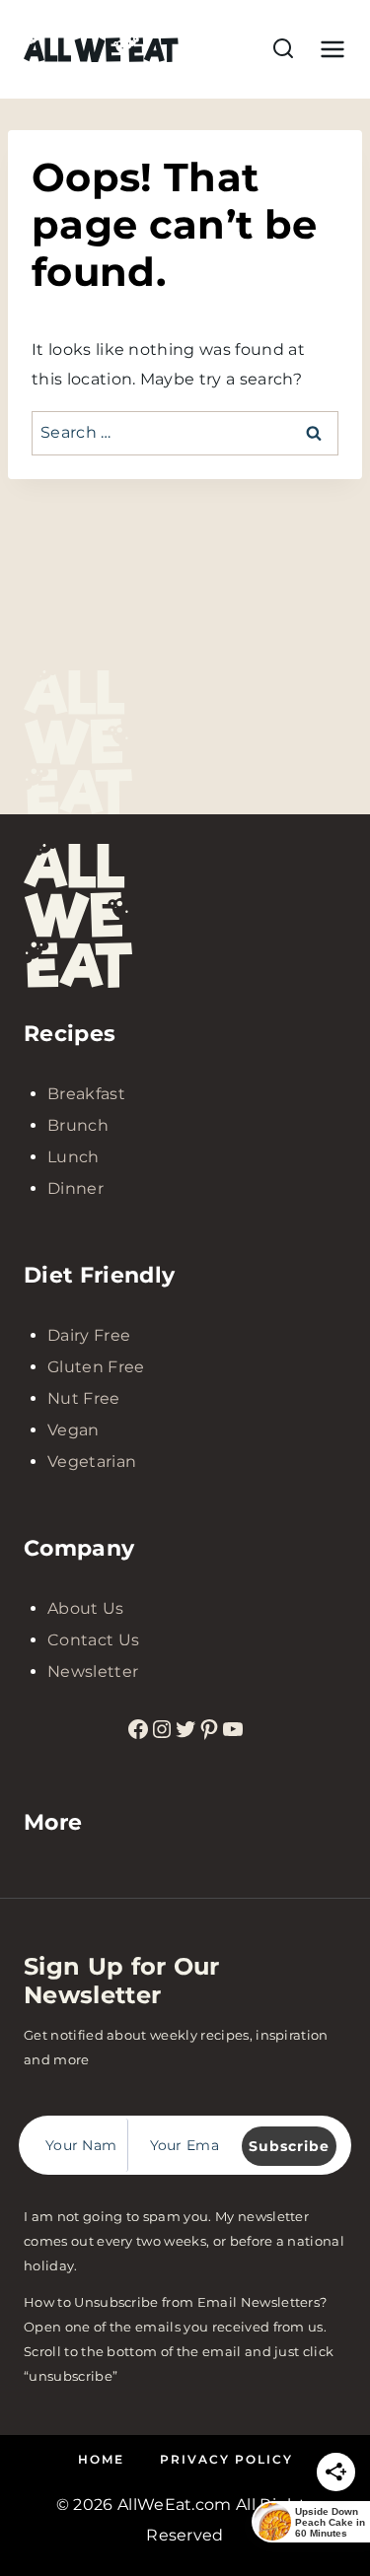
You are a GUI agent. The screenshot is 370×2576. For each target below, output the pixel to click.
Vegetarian (92, 1462)
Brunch (78, 1125)
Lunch (74, 1157)
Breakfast (86, 1094)
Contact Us (93, 1640)
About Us (86, 1608)
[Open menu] (329, 49)
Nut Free (84, 1398)
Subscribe (289, 2146)
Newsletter (93, 1671)
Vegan (74, 1430)
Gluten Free (96, 1367)
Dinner (75, 1188)
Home (101, 2459)
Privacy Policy (226, 2459)
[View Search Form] (283, 49)
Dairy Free (89, 1335)
